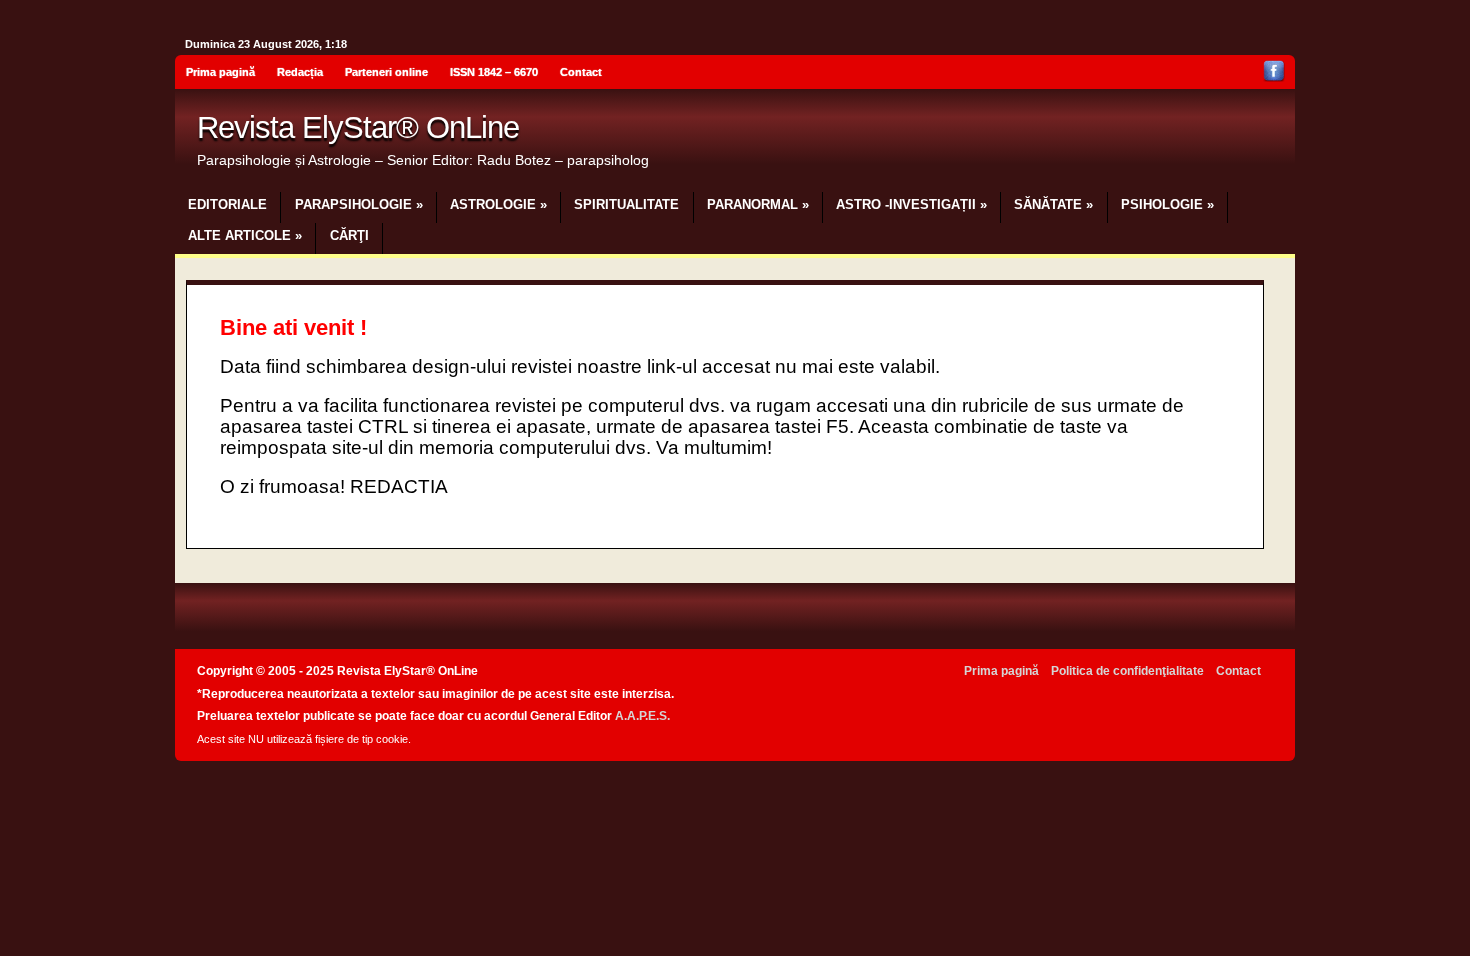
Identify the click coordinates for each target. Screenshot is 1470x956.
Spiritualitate (626, 204)
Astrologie (498, 204)
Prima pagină (220, 72)
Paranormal (758, 204)
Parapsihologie (359, 204)
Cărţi (349, 235)
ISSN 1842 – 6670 (494, 72)
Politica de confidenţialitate (1127, 671)
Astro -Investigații (911, 204)
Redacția (300, 72)
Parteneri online (386, 72)
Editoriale (227, 204)
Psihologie (1167, 204)
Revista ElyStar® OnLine (358, 127)
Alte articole (245, 235)
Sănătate (1053, 204)
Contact (581, 72)
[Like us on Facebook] (1274, 75)
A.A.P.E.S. (642, 716)
